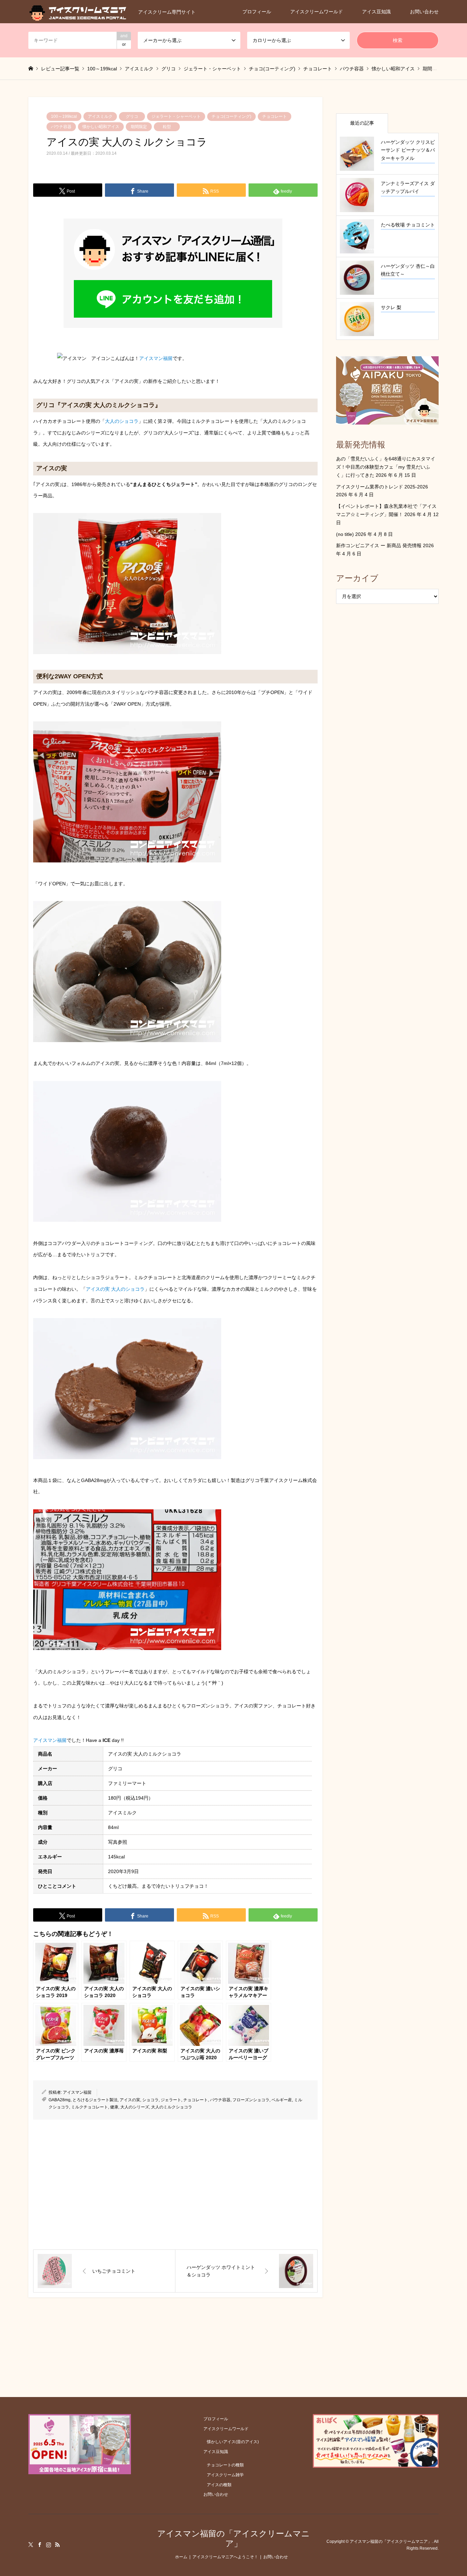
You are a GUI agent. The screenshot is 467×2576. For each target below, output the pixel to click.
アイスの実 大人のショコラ (115, 1289)
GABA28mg (59, 2100)
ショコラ (150, 2100)
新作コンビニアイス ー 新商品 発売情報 (379, 545)
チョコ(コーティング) (231, 116)
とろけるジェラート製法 (95, 2100)
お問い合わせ (424, 12)
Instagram (49, 2545)
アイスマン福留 (156, 358)
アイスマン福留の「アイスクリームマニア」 (233, 2538)
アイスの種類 (219, 2485)
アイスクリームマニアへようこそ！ (225, 2557)
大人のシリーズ (135, 2107)
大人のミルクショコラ (172, 2107)
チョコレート (275, 116)
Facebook (40, 2545)
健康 (114, 2107)
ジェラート (171, 2100)
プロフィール (257, 12)
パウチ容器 (61, 127)
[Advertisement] (175, 2185)
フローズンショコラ (251, 2100)
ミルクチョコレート (90, 2107)
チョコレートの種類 (225, 2465)
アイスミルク (100, 116)
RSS (57, 2545)
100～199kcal (64, 116)
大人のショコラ (122, 421)
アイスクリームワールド (317, 12)
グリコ (132, 116)
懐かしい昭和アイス (101, 127)
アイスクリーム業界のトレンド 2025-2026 (382, 487)
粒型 (167, 127)
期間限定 (139, 127)
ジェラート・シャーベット (176, 116)
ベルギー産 (282, 2100)
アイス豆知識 (376, 12)
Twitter (31, 2545)
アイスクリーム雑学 (225, 2475)
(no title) (345, 534)
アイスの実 (130, 2100)
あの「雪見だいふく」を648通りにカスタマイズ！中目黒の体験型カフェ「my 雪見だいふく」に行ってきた (386, 467)
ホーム (181, 2557)
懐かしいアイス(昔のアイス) (233, 2442)
